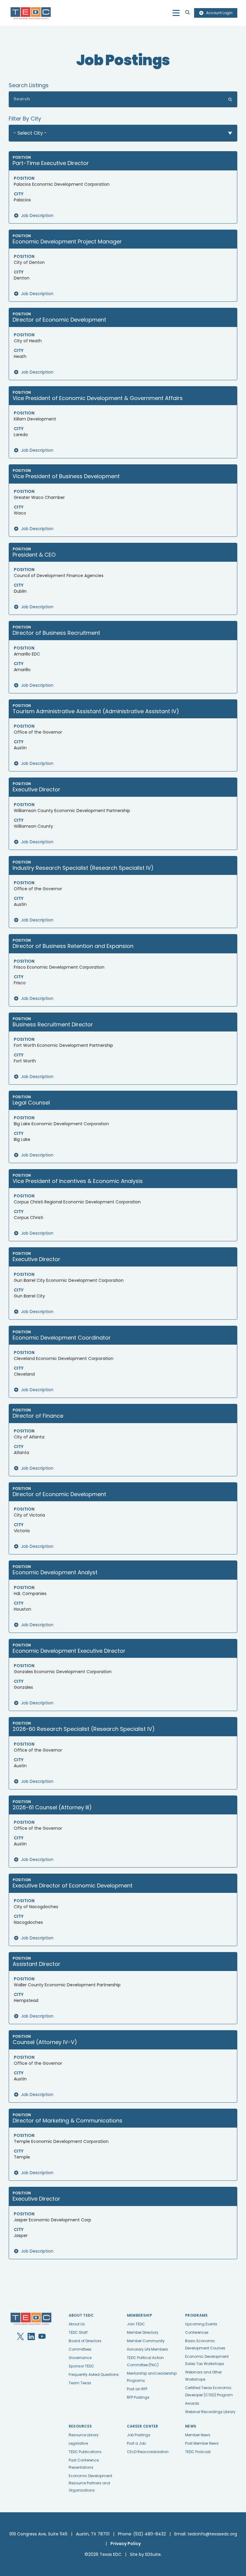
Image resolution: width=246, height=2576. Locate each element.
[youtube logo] (42, 2336)
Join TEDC (136, 2324)
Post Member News (202, 2443)
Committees (80, 2349)
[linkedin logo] (31, 2336)
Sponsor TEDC (81, 2366)
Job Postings (139, 2435)
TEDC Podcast (198, 2452)
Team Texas (80, 2383)
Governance (80, 2358)
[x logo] (20, 2336)
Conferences (197, 2332)
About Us (77, 2324)
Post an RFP (137, 2389)
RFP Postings (138, 2397)
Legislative (78, 2443)
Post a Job (136, 2443)
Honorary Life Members (147, 2349)
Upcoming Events (201, 2324)
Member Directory (143, 2332)
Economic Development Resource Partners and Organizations (90, 2483)
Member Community (146, 2341)
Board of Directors (85, 2341)
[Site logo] (31, 13)
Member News (198, 2435)
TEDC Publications (85, 2452)
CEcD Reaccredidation (148, 2452)
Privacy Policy (126, 2544)
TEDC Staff (78, 2332)
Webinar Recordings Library (210, 2412)
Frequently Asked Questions (94, 2374)
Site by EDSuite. (146, 2554)
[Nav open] (176, 13)
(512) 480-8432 (150, 2534)
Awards (192, 2403)
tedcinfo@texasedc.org (212, 2534)
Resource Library (84, 2435)
